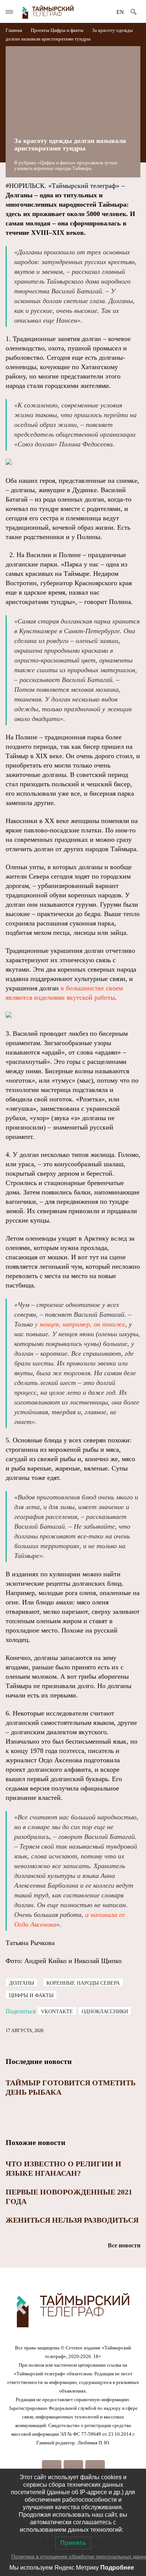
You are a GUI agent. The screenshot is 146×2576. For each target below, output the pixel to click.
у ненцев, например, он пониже (80, 1324)
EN (120, 12)
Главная (14, 30)
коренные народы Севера (83, 1983)
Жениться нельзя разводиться (72, 2220)
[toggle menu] (9, 12)
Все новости (124, 2245)
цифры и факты (31, 1995)
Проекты (40, 30)
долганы (22, 1983)
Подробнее (117, 2568)
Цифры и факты (67, 30)
